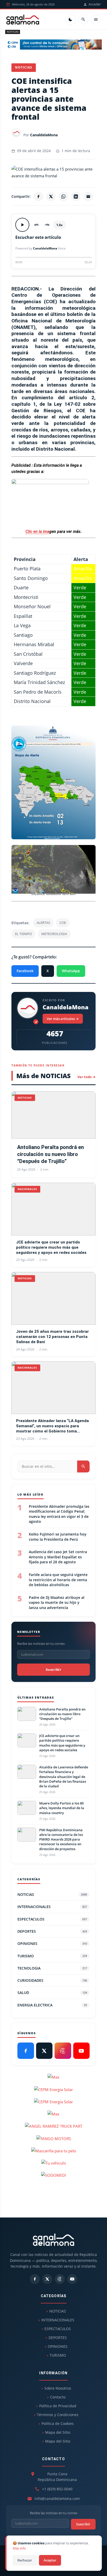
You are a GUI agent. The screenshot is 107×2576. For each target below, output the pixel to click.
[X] (51, 197)
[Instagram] (63, 2051)
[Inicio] (23, 19)
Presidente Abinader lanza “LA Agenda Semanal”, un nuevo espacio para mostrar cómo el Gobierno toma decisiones (52, 1426)
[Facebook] (38, 197)
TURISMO (52, 1956)
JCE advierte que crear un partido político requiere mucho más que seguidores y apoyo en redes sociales (51, 1248)
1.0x (59, 225)
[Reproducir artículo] (22, 225)
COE (63, 923)
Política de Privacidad (58, 2406)
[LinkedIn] (76, 197)
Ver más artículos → (63, 1019)
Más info (19, 2548)
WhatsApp (71, 971)
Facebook (25, 971)
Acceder (95, 4)
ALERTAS (43, 923)
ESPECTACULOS (52, 1919)
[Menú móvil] (96, 19)
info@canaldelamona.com (57, 2499)
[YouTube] (82, 2051)
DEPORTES (52, 1931)
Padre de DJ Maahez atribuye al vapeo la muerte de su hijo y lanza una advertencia (57, 1603)
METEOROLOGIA (54, 934)
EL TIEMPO (24, 934)
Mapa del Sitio (58, 2432)
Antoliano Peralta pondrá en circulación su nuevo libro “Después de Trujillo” (51, 1154)
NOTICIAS (13, 32)
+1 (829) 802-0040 (57, 2489)
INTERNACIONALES (52, 1907)
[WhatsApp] (63, 197)
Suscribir (53, 1669)
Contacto (58, 2397)
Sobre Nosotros (58, 2388)
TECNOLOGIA (52, 1968)
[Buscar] (83, 19)
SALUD (52, 1993)
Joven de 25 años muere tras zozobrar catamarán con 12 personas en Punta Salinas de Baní (52, 1337)
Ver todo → (86, 1077)
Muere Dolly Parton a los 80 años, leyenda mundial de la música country (62, 1808)
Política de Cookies (58, 2423)
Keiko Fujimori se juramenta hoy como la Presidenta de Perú (58, 1537)
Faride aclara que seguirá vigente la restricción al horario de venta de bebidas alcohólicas (58, 1580)
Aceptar (50, 2560)
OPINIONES (52, 1943)
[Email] (88, 197)
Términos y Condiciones (58, 2415)
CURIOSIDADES (52, 1980)
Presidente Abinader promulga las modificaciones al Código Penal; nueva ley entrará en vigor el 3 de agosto (59, 1514)
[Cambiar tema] (70, 19)
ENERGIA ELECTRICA (52, 2005)
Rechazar (25, 2560)
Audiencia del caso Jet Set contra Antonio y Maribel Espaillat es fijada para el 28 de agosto (58, 1557)
